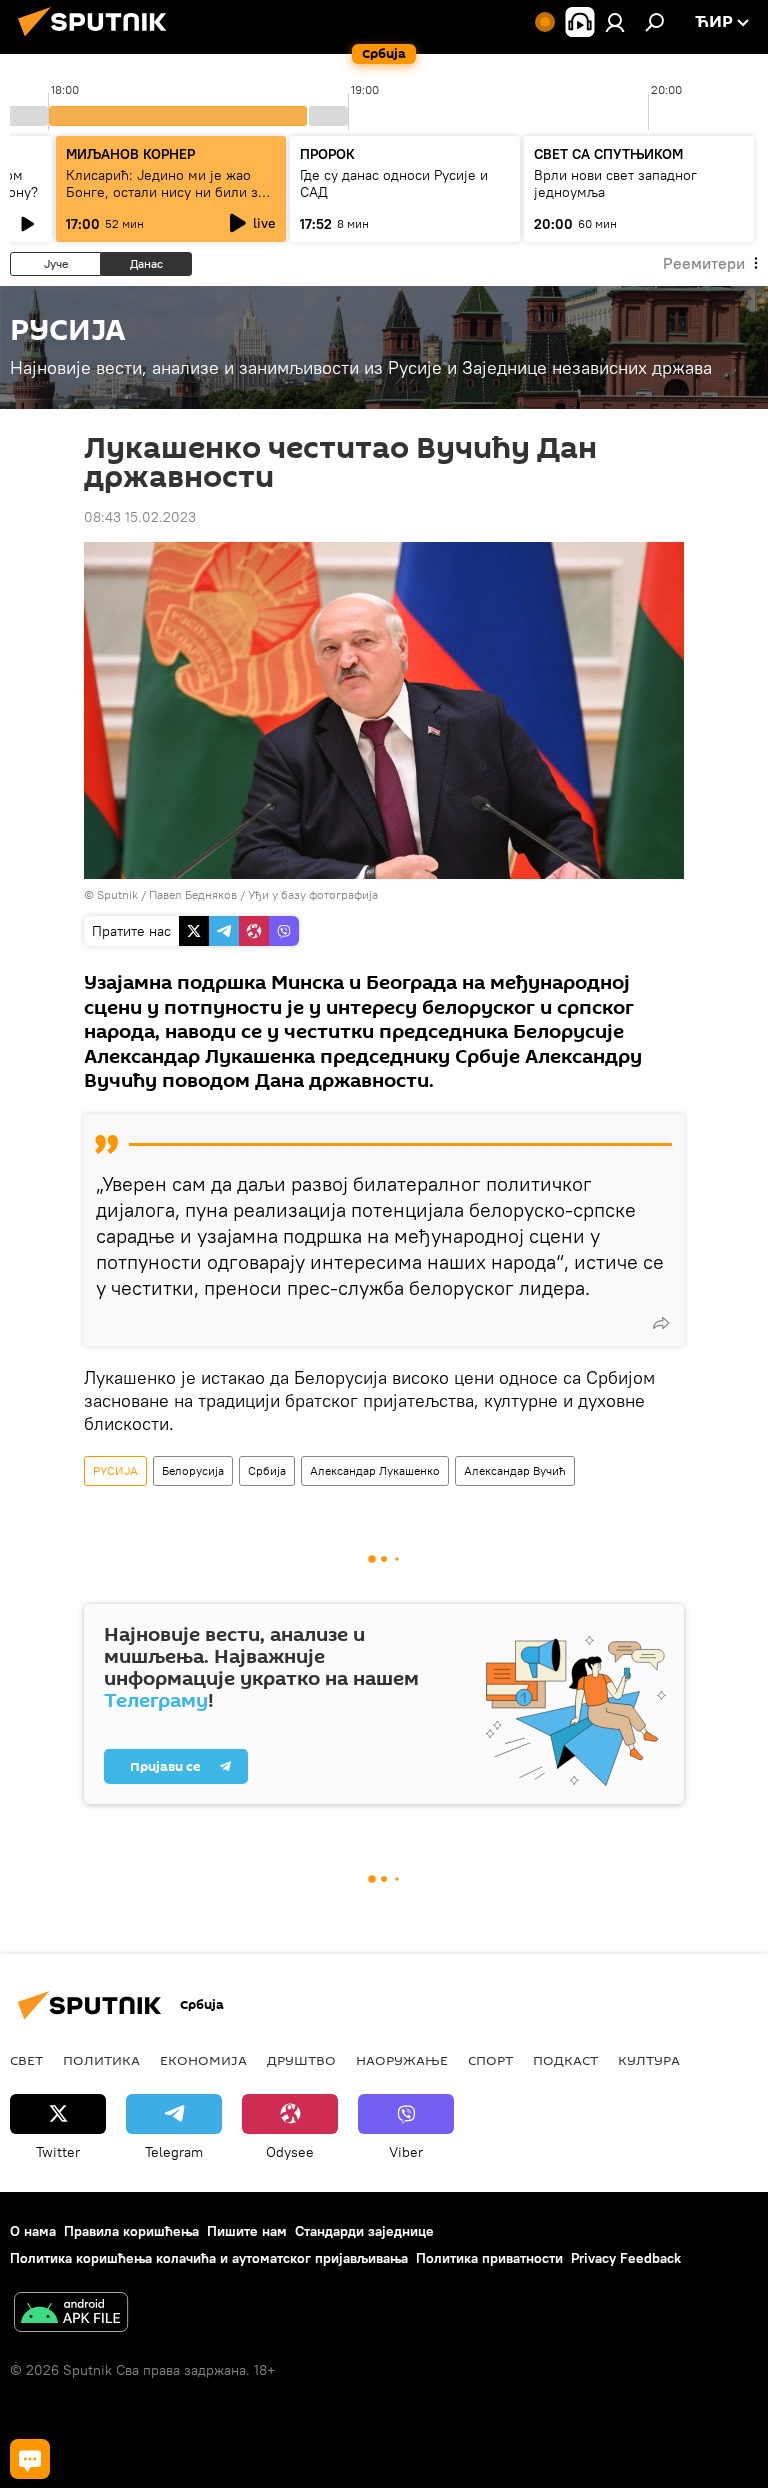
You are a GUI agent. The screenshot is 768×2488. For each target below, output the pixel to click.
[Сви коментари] (30, 2459)
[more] (661, 1323)
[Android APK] (71, 2314)
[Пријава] (615, 22)
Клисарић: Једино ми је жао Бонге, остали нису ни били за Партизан (165, 192)
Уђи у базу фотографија (313, 894)
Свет (26, 2060)
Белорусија (193, 1470)
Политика (101, 2060)
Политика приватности (489, 2258)
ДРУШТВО (301, 2060)
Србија (267, 1470)
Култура (649, 2060)
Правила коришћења (131, 2231)
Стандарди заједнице (364, 2231)
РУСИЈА (115, 1470)
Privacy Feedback (626, 2258)
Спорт (490, 2060)
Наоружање (402, 2060)
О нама (33, 2231)
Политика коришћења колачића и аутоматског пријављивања (209, 2258)
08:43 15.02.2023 (140, 517)
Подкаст (565, 2060)
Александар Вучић (515, 1470)
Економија (203, 2060)
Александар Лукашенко (375, 1470)
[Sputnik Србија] (98, 39)
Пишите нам (247, 2231)
